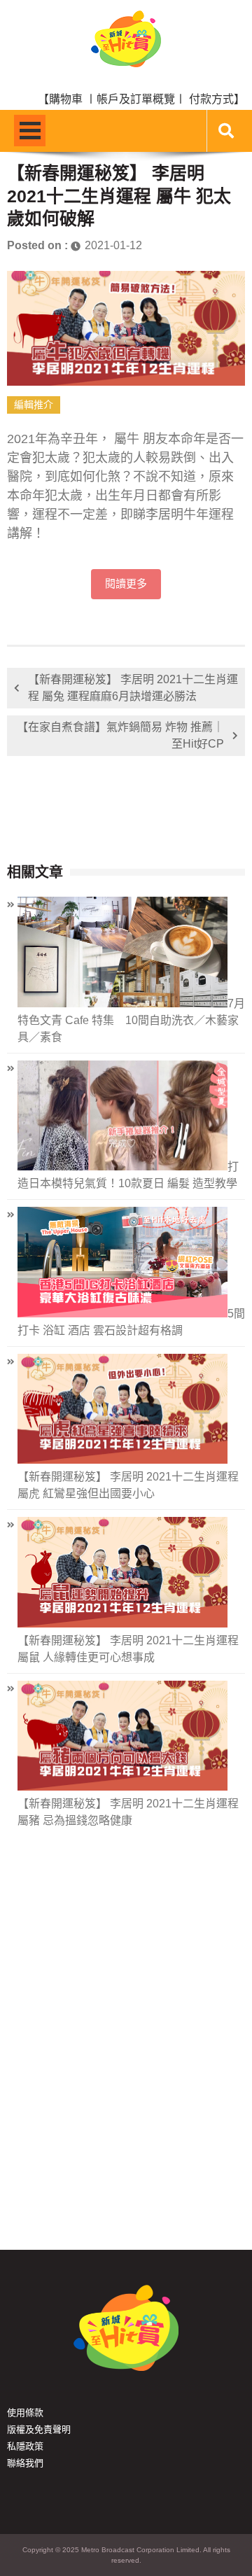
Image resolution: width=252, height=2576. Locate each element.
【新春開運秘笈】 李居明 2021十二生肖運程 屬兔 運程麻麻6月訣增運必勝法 (133, 688)
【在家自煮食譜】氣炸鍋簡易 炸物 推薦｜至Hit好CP (120, 735)
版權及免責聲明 (39, 2429)
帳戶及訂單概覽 (136, 99)
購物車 (66, 99)
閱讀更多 (126, 584)
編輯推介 (34, 405)
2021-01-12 (113, 245)
